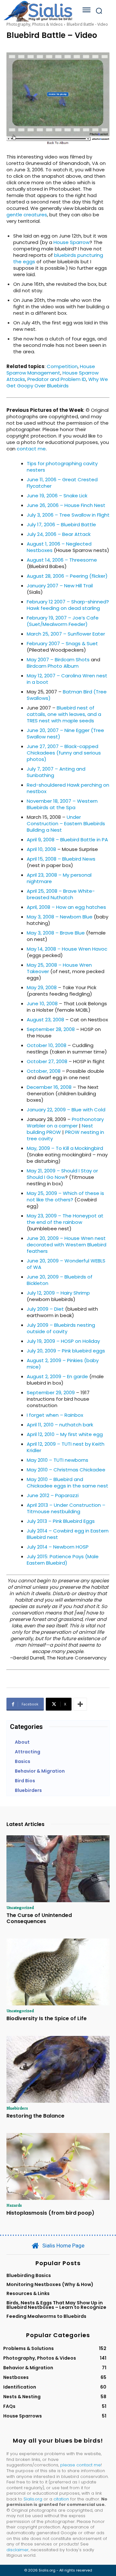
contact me (31, 449)
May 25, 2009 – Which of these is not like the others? (65, 1196)
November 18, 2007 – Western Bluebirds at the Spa (62, 804)
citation (61, 2499)
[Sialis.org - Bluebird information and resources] (38, 11)
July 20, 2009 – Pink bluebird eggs (66, 1351)
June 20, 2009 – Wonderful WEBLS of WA (66, 1264)
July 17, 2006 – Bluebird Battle (61, 524)
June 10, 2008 (42, 1003)
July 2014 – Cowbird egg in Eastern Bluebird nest (68, 1534)
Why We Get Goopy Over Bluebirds (57, 382)
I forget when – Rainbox (55, 1415)
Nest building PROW (60, 1129)
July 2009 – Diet (45, 1309)
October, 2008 (44, 1071)
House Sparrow (72, 242)
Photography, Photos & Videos (34, 24)
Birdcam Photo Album (53, 666)
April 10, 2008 (41, 849)
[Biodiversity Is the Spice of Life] (58, 1972)
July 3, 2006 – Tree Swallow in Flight (68, 515)
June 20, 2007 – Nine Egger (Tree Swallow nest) (65, 733)
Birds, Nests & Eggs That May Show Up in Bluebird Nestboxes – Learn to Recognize (56, 2305)
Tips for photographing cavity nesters (62, 467)
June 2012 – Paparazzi (53, 1495)
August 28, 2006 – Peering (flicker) (67, 576)
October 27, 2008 (47, 1061)
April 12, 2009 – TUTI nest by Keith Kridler (66, 1447)
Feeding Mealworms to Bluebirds (46, 2316)
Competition (62, 366)
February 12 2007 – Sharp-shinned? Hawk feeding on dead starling (68, 605)
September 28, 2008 (51, 1029)
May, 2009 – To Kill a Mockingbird (65, 1148)
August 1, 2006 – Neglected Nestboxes (59, 547)
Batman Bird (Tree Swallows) (67, 695)
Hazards (14, 2205)
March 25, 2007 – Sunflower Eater (66, 634)
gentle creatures (27, 215)
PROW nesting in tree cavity (65, 1135)
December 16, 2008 (49, 1087)
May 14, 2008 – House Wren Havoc (67, 949)
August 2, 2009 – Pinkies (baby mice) (63, 1364)
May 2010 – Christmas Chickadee (66, 1470)
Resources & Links (28, 2293)
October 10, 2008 (47, 1045)
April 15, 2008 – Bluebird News (61, 859)
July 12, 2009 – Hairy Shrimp (58, 1293)
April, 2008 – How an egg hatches (66, 907)
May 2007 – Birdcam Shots (58, 660)
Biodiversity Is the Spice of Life (47, 2018)
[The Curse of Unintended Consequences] (58, 1869)
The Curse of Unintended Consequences (39, 1918)
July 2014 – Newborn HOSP (58, 1547)
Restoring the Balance (35, 2116)
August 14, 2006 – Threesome (62, 560)
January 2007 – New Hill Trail (60, 586)
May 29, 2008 (42, 987)
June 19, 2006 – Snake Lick (57, 496)
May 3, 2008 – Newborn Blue (60, 917)
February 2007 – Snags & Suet (62, 643)
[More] (80, 1704)
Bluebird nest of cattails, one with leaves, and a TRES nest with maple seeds (64, 714)
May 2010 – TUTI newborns (58, 1460)
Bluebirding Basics (29, 2275)
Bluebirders (17, 2108)
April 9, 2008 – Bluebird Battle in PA (67, 840)
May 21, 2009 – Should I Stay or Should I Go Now (62, 1174)
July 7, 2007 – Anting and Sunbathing (56, 772)
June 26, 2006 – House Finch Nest (66, 505)
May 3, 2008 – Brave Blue (56, 933)
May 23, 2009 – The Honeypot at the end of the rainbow (65, 1219)
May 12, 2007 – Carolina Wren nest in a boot (67, 679)
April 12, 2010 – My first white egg (65, 1434)
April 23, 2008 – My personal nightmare (59, 878)
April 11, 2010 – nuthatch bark (60, 1425)
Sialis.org (33, 2499)
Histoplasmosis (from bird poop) (50, 2213)
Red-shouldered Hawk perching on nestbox (68, 788)
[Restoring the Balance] (58, 2069)
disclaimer (18, 2550)
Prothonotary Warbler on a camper (65, 1122)
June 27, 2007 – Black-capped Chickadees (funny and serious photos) (64, 753)
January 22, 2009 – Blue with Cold (66, 1110)
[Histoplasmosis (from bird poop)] (58, 2166)
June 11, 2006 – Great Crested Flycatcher (62, 483)
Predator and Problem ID (57, 379)
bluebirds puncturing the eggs (58, 258)
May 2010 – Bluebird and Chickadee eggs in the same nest (68, 1482)
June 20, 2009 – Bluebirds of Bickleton (60, 1280)
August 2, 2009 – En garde (57, 1376)
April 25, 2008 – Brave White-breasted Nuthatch (61, 894)
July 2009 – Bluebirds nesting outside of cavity (61, 1328)
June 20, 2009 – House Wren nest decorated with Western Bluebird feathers (67, 1245)
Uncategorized (20, 1907)
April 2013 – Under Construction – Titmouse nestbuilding (66, 1508)
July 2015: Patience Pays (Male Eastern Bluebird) (63, 1560)
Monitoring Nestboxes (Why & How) (50, 2284)
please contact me (81, 2465)
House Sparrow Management (51, 370)
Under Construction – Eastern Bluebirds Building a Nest (66, 823)
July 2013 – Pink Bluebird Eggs (61, 1521)
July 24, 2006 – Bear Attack (59, 534)
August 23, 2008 (45, 1020)
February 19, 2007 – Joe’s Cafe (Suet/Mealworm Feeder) (63, 621)
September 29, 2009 (51, 1392)
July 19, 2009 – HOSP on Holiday (63, 1341)
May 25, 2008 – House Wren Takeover (59, 968)
